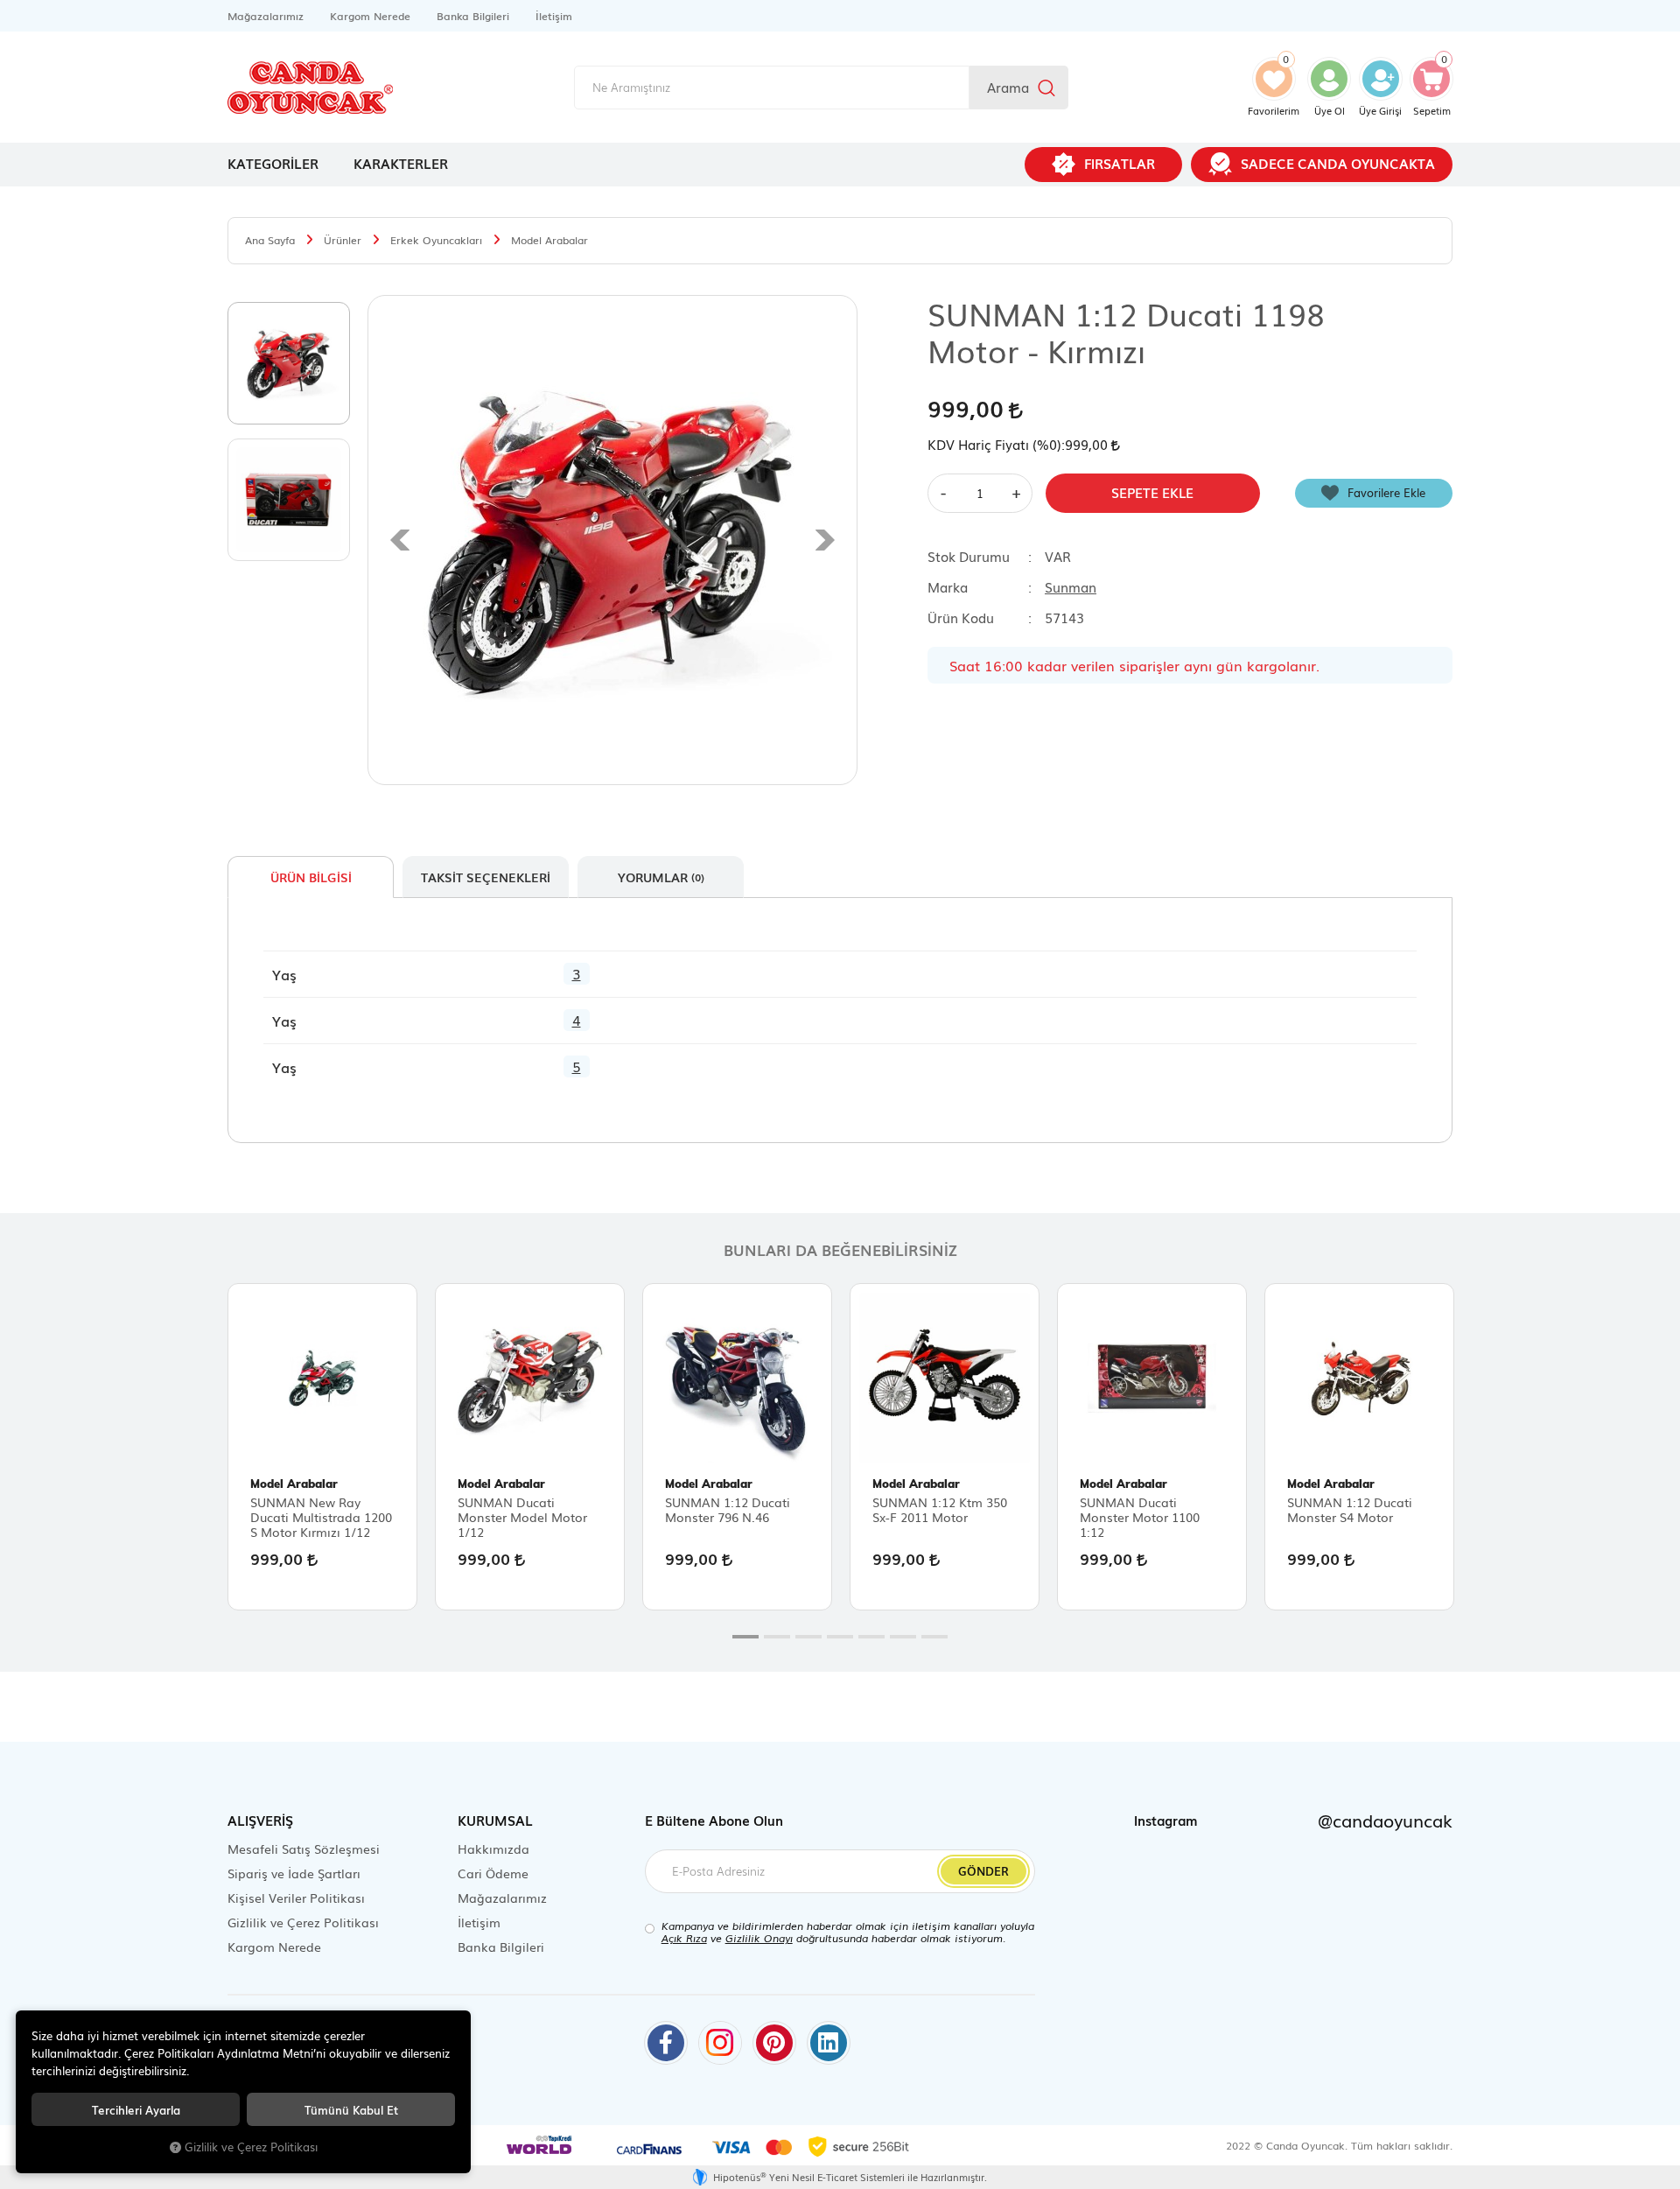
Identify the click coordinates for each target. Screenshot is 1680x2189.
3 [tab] (808, 1637)
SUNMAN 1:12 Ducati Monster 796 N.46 (728, 1510)
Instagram (1293, 1820)
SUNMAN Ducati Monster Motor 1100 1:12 (1140, 1517)
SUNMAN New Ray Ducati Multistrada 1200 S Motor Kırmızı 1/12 (321, 1517)
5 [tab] (871, 1637)
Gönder (983, 1871)
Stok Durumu (969, 556)
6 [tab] (903, 1637)
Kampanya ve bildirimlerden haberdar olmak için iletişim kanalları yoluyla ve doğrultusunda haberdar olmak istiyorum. (848, 1932)
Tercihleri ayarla (136, 2109)
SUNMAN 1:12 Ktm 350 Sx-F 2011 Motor (940, 1510)
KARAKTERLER (401, 163)
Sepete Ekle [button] (1152, 492)
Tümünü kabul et (351, 2109)
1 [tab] (745, 1637)
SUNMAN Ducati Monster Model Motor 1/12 (522, 1517)
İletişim (554, 16)
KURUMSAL (495, 1820)
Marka (948, 586)
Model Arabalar (294, 1484)
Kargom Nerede (370, 16)
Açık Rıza (684, 1938)
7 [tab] (934, 1637)
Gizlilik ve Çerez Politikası (303, 1922)
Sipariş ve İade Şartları (294, 1873)
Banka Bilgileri (473, 16)
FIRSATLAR (1120, 163)
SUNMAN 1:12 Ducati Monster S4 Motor (1350, 1510)
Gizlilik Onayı (759, 1938)
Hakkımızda (493, 1849)
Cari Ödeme (493, 1873)
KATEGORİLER (273, 163)
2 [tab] (777, 1637)
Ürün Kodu (961, 617)
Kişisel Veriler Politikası (296, 1898)
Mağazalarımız (266, 16)
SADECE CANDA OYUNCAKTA (1338, 163)
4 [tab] (840, 1637)
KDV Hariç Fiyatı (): (996, 444)
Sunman (1071, 586)
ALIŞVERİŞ (260, 1820)
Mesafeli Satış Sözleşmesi (304, 1849)
